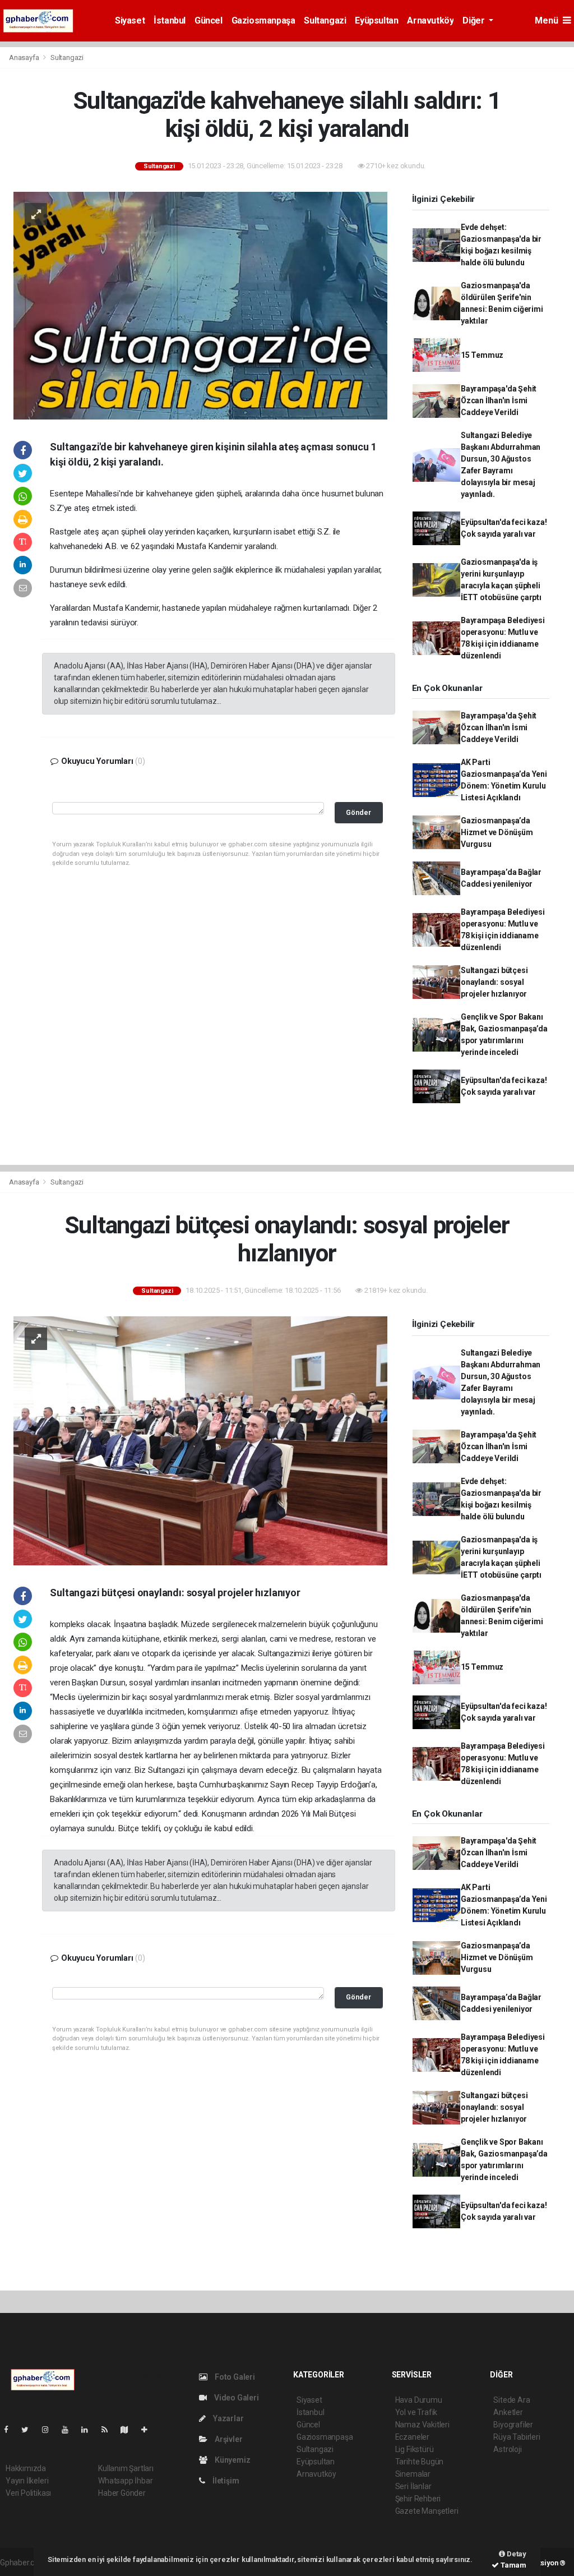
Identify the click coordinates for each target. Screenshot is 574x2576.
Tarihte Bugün (420, 2462)
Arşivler (228, 2439)
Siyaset (130, 20)
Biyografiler (513, 2425)
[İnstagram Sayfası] (50, 2430)
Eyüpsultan (376, 20)
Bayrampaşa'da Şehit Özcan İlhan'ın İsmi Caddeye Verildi (499, 400)
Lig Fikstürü (415, 2449)
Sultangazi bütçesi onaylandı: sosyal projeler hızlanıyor (494, 982)
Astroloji (507, 2449)
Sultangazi (325, 20)
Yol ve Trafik (416, 2412)
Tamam (513, 2565)
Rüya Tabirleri (517, 2437)
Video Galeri (235, 2398)
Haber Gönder (122, 2493)
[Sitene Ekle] (149, 2430)
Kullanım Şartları (126, 2468)
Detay (516, 2554)
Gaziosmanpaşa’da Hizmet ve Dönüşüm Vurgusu (497, 832)
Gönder (358, 812)
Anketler (508, 2412)
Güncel (209, 20)
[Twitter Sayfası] (29, 2430)
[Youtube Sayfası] (70, 2430)
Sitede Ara (511, 2400)
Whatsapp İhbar (125, 2481)
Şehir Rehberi (418, 2499)
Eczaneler (412, 2437)
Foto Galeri (234, 2377)
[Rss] (109, 2430)
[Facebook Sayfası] (11, 2430)
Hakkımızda (26, 2468)
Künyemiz (232, 2460)
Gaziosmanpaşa (263, 20)
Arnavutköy (430, 20)
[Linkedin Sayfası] (89, 2430)
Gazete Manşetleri (427, 2511)
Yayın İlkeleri (27, 2481)
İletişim (225, 2481)
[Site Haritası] (129, 2430)
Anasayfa (25, 57)
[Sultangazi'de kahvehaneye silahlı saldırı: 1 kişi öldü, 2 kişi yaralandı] (200, 305)
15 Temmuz (482, 355)
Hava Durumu (419, 2400)
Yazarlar (227, 2418)
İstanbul (170, 20)
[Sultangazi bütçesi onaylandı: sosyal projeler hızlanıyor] (200, 1440)
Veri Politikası (28, 2493)
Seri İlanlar (413, 2486)
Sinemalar (413, 2474)
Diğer (475, 20)
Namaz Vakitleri (422, 2425)
